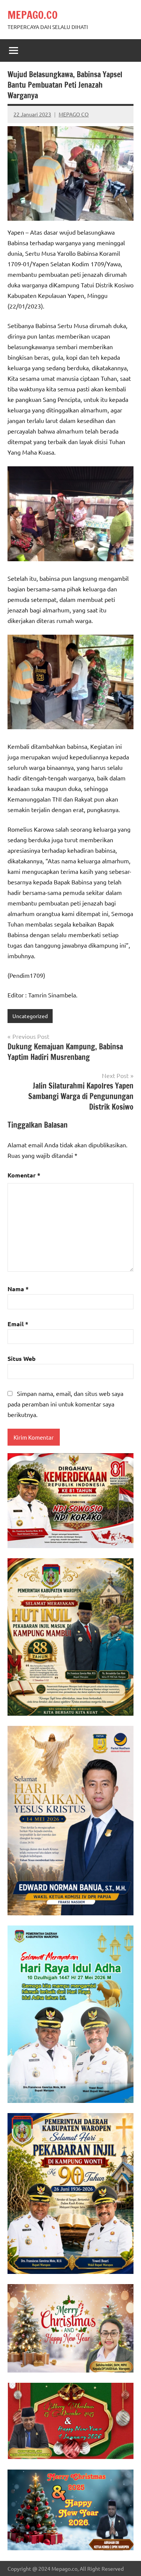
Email (18, 1324)
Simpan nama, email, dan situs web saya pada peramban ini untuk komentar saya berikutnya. (65, 1404)
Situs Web (22, 1358)
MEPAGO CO (74, 114)
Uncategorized (30, 1016)
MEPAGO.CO (33, 15)
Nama (18, 1289)
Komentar (24, 1175)
